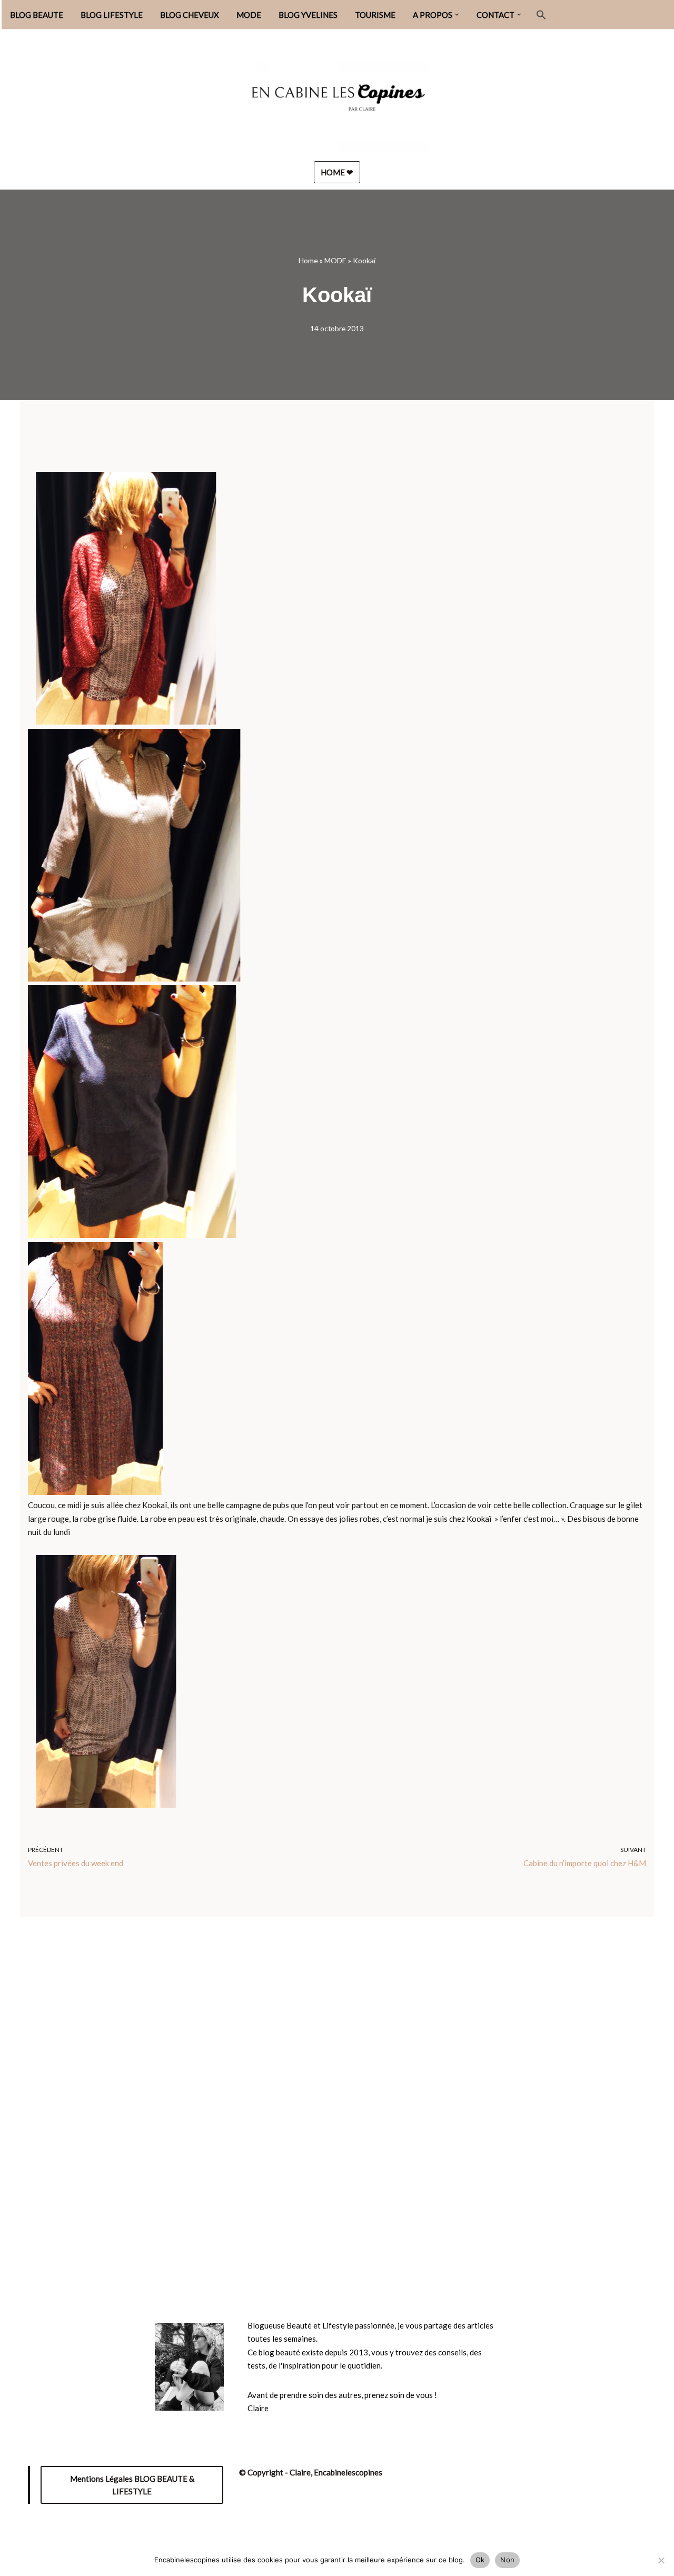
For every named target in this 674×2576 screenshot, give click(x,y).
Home (308, 260)
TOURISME (375, 15)
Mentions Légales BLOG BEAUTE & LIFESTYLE (132, 2485)
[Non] (661, 2560)
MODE (249, 15)
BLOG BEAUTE (37, 15)
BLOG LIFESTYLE (112, 15)
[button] (457, 15)
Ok (480, 2560)
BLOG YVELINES (308, 15)
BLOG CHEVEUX (190, 15)
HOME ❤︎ (337, 172)
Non (507, 2560)
